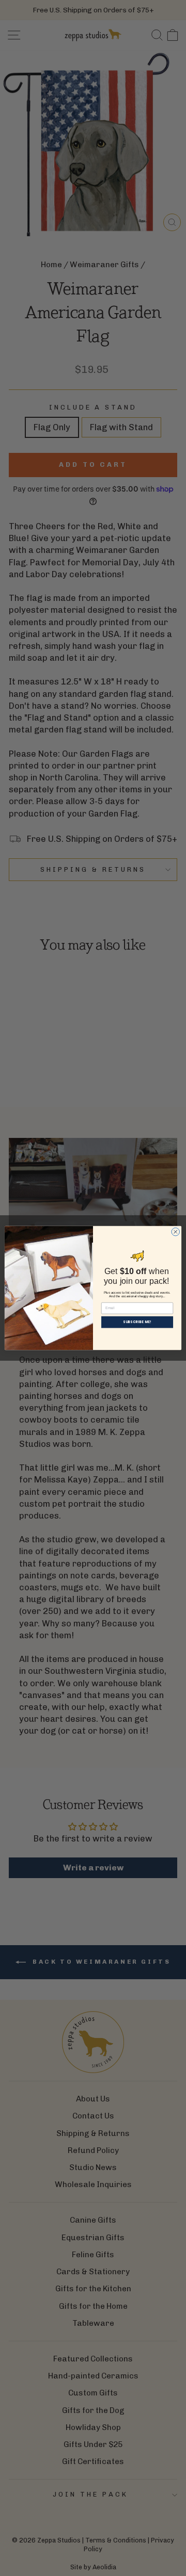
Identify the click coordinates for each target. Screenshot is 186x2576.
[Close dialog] (176, 1232)
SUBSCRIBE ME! (137, 1322)
